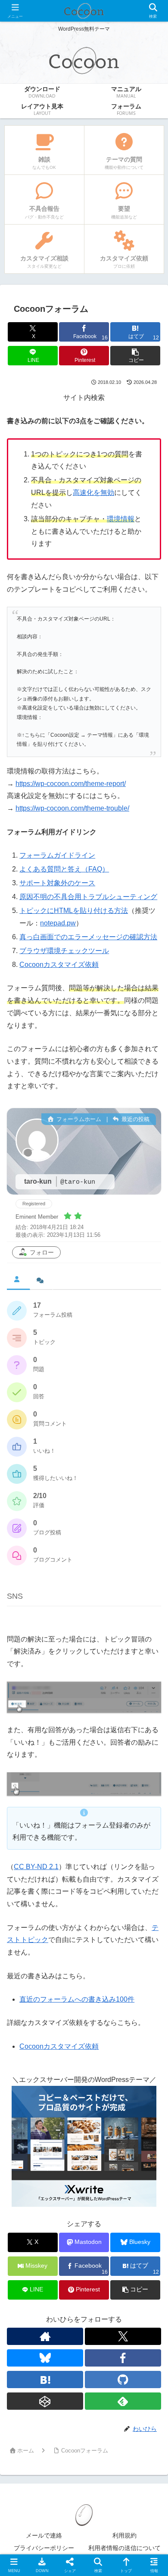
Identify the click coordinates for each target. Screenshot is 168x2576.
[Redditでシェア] (103, 2308)
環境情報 (121, 519)
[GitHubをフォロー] (123, 2380)
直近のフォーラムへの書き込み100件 (77, 1999)
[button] (135, 356)
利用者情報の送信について (124, 2548)
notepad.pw (58, 923)
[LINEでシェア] (28, 2332)
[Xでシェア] (28, 2285)
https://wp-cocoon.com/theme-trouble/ (72, 808)
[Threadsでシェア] (65, 2308)
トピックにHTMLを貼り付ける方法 (74, 911)
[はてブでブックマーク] (140, 2308)
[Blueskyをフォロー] (45, 2358)
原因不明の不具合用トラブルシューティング (88, 897)
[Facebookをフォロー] (123, 2358)
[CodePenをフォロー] (45, 2401)
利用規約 (124, 2535)
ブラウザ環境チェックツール (64, 951)
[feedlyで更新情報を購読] (123, 2401)
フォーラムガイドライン (57, 855)
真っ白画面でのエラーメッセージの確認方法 (88, 937)
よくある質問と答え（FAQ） (64, 869)
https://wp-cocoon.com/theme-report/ (71, 784)
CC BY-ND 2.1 (36, 1867)
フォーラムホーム (78, 1119)
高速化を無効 (93, 493)
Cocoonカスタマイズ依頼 (59, 965)
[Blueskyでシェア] (103, 2285)
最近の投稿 (135, 1119)
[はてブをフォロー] (45, 2380)
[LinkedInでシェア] (103, 2332)
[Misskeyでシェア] (140, 2285)
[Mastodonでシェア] (65, 2285)
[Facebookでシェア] (28, 2308)
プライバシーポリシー (44, 2548)
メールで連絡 (44, 2535)
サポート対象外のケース (57, 883)
